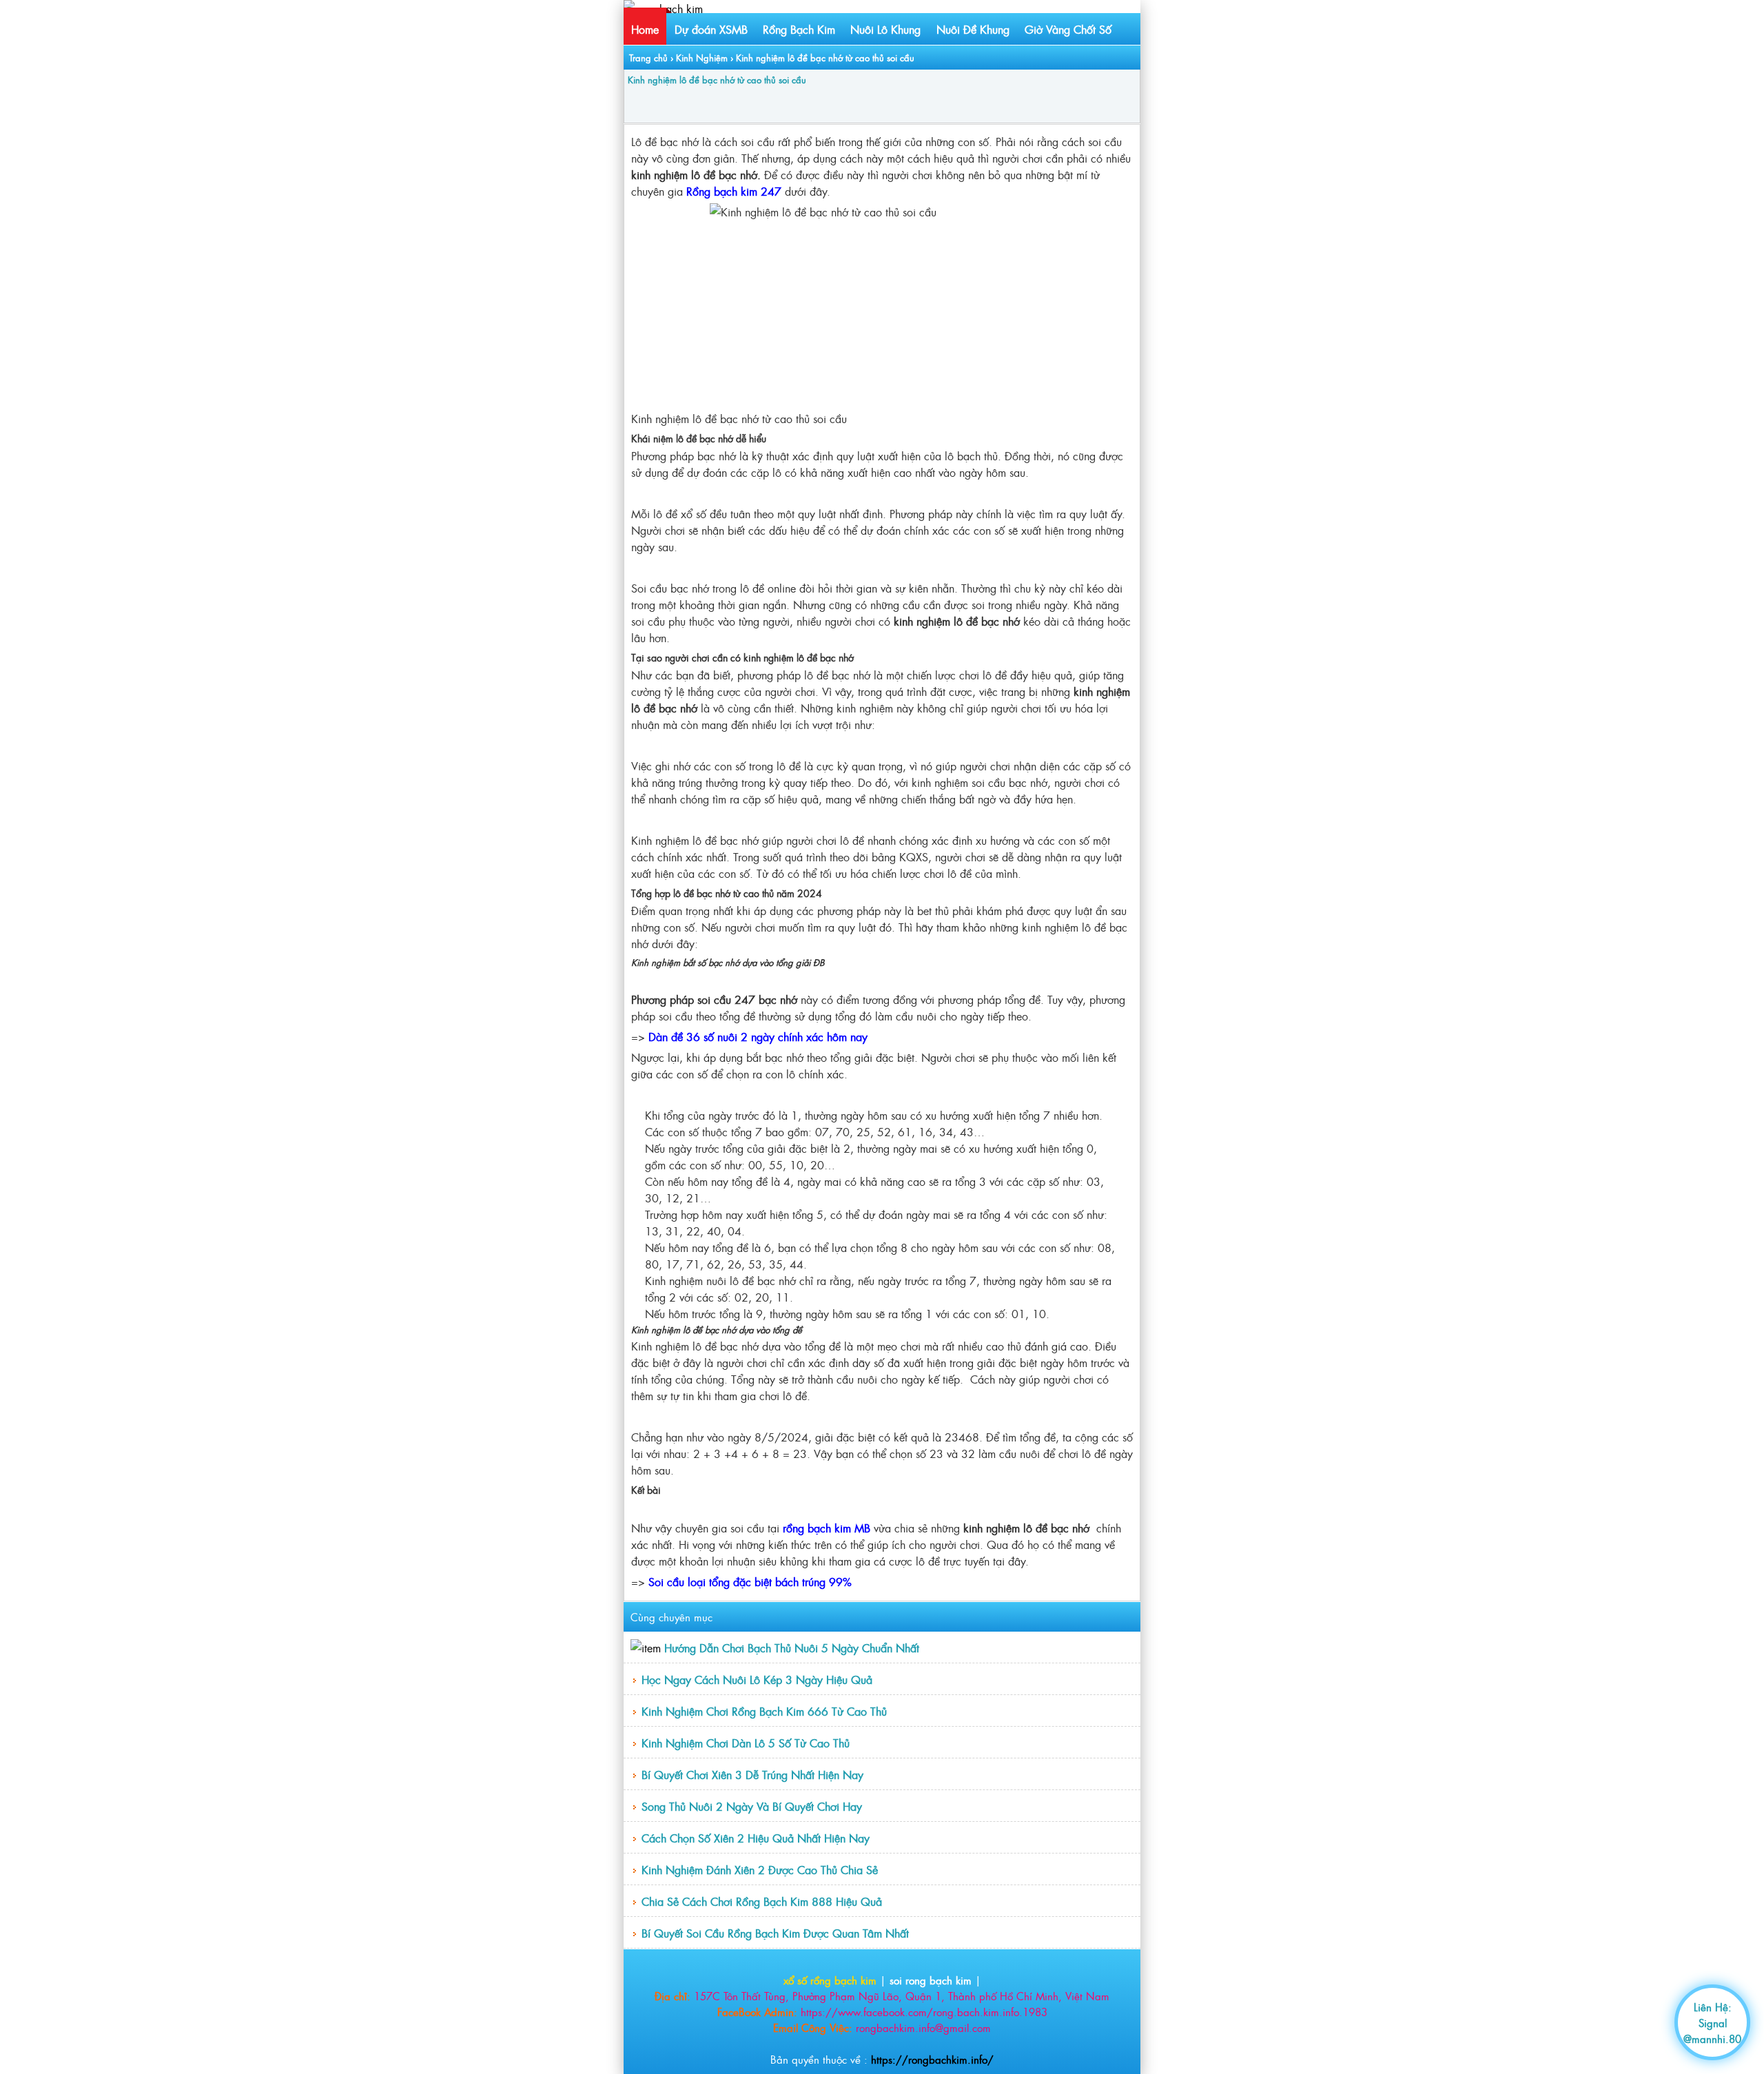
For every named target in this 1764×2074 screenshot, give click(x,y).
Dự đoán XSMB (711, 29)
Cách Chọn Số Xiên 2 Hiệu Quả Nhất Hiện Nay (756, 1838)
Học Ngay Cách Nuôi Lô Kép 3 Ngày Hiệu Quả (757, 1679)
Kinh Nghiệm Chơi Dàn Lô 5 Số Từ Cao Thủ (746, 1743)
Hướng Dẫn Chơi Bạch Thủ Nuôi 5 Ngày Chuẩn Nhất (792, 1647)
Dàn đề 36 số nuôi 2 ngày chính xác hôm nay (758, 1036)
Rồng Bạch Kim (799, 29)
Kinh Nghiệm (702, 58)
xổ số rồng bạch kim (830, 1980)
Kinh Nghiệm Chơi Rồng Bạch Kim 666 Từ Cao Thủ (764, 1711)
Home (645, 29)
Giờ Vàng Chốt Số (1068, 29)
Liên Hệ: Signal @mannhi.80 (1712, 2023)
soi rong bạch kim (931, 1980)
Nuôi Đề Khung (973, 29)
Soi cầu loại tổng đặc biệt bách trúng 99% (750, 1581)
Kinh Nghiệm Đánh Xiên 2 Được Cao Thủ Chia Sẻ (760, 1869)
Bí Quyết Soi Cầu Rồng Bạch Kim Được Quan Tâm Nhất (775, 1933)
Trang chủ (648, 58)
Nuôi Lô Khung (885, 29)
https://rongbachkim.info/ (932, 2059)
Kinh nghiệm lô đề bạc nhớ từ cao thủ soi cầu (717, 80)
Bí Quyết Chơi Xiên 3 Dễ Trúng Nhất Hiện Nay (752, 1774)
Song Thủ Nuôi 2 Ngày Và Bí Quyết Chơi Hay (752, 1806)
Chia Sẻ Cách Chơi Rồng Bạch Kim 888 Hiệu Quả (762, 1901)
